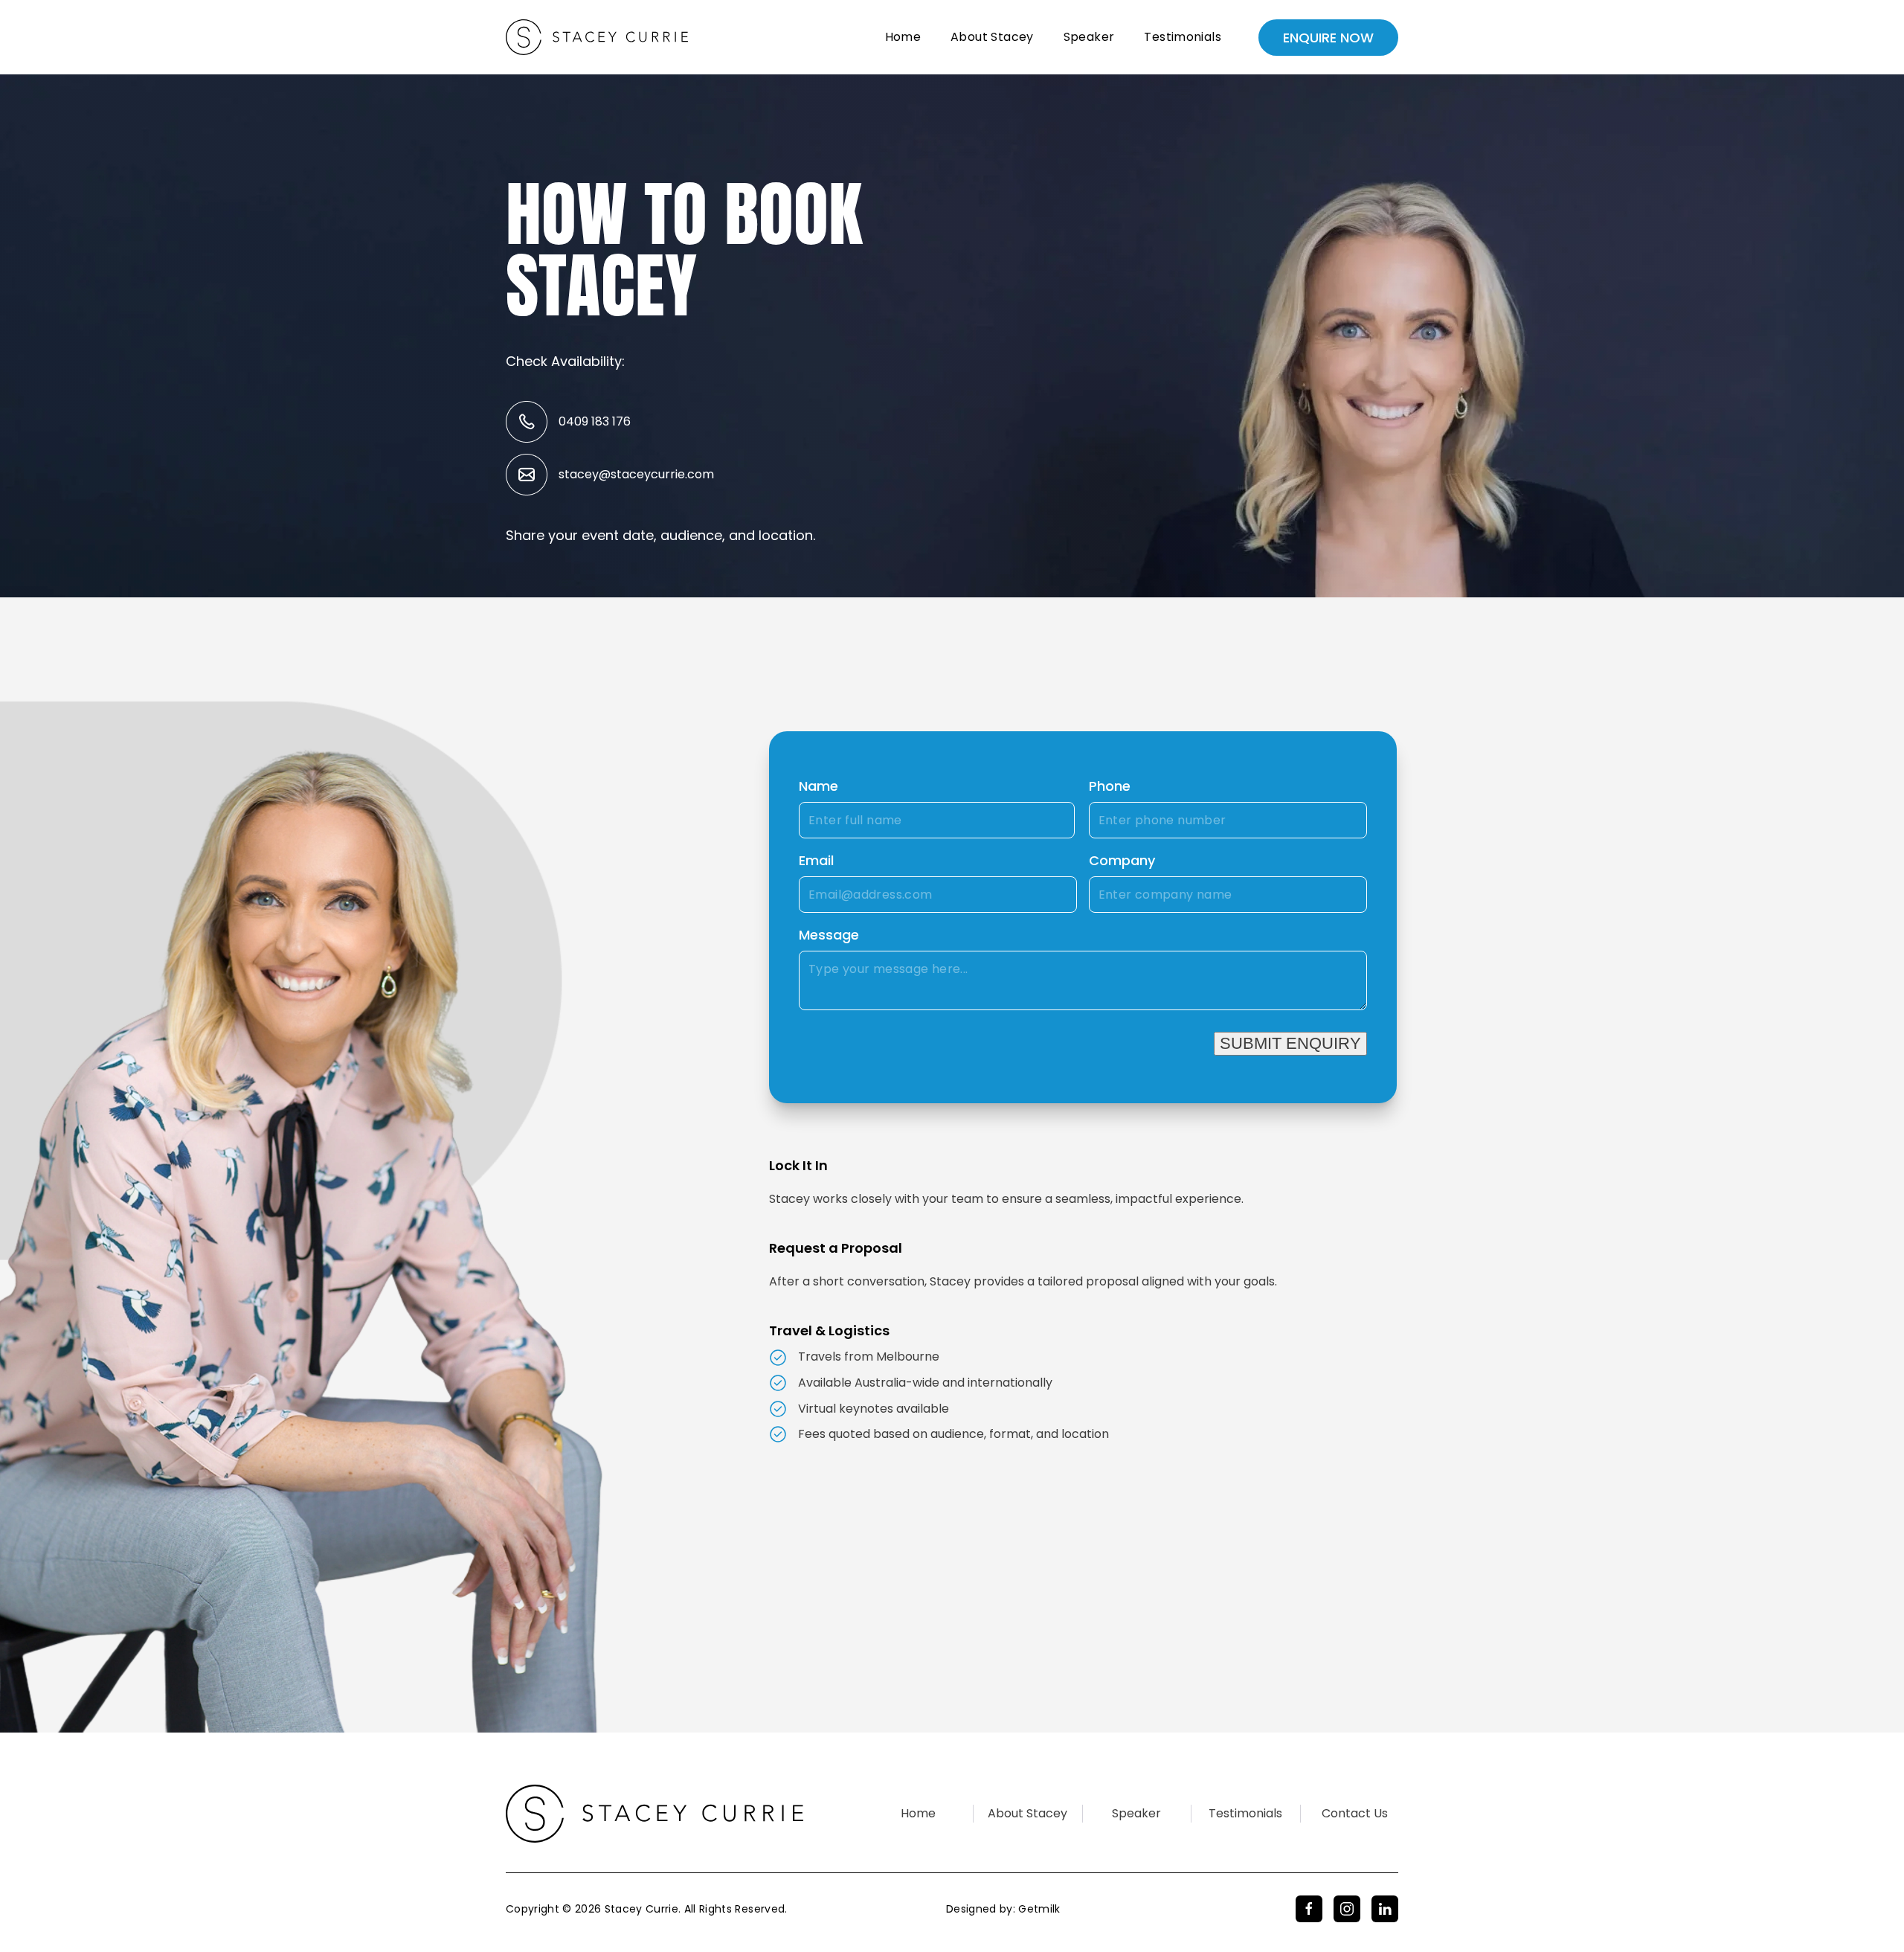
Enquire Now (1328, 38)
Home (903, 37)
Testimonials (1183, 37)
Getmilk (1039, 1909)
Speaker (1089, 37)
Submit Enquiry (1290, 1043)
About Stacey (992, 37)
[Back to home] (597, 37)
